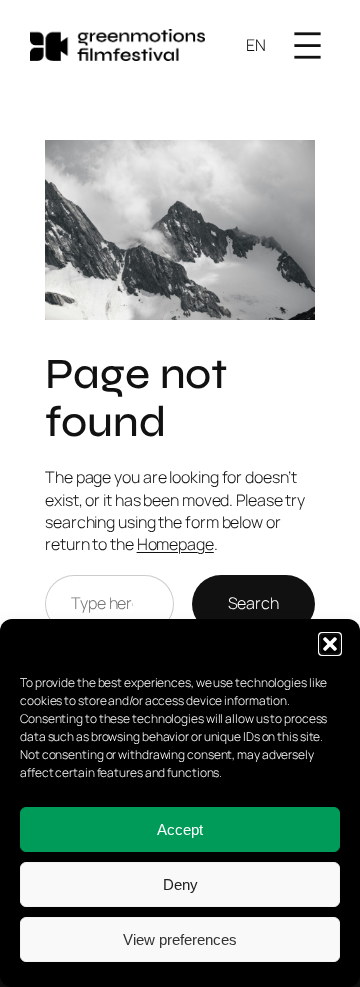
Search (253, 603)
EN (256, 45)
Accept (180, 829)
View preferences (180, 939)
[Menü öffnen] (307, 45)
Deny (180, 884)
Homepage (175, 544)
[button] (330, 644)
